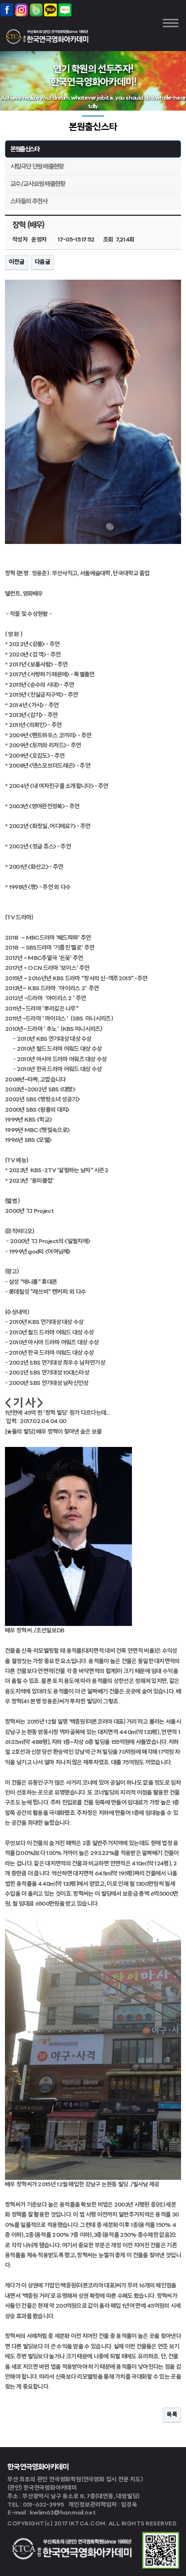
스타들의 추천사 (29, 202)
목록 (172, 2415)
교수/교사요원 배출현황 (38, 184)
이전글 (17, 262)
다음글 (42, 262)
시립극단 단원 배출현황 (37, 167)
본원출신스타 (25, 150)
